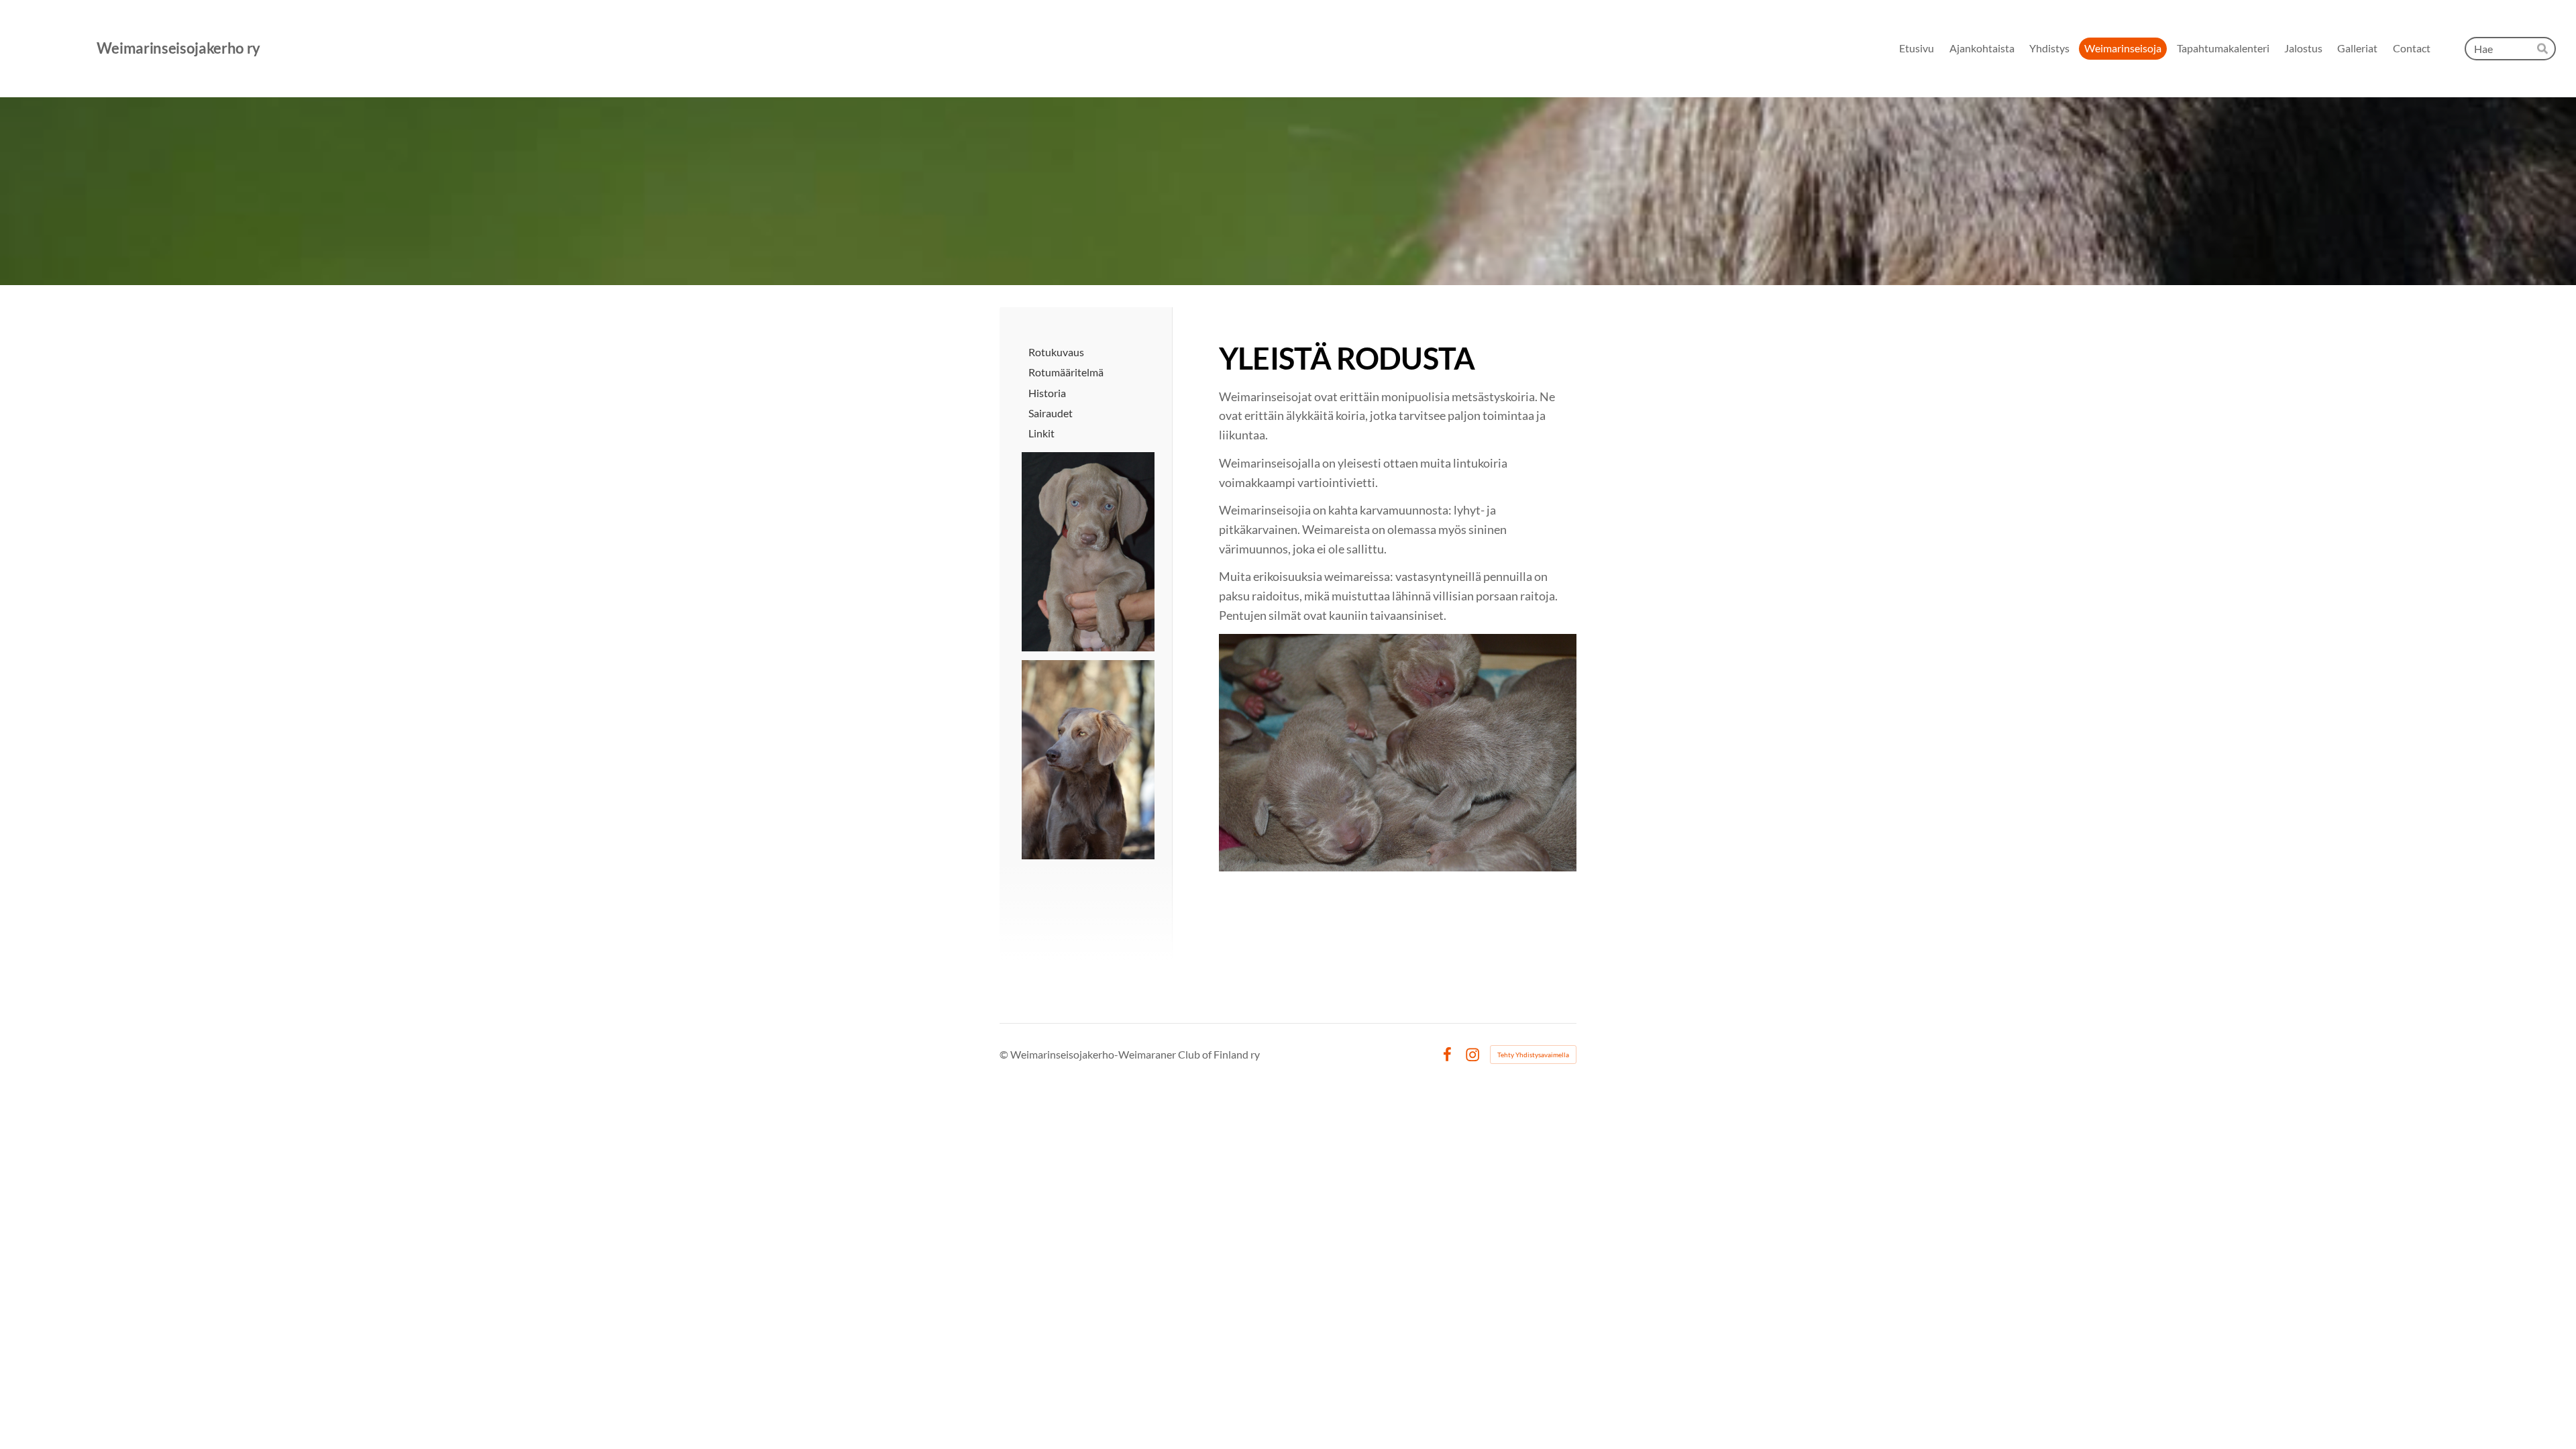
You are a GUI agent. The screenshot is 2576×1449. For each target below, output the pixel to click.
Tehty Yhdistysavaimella (1533, 1055)
